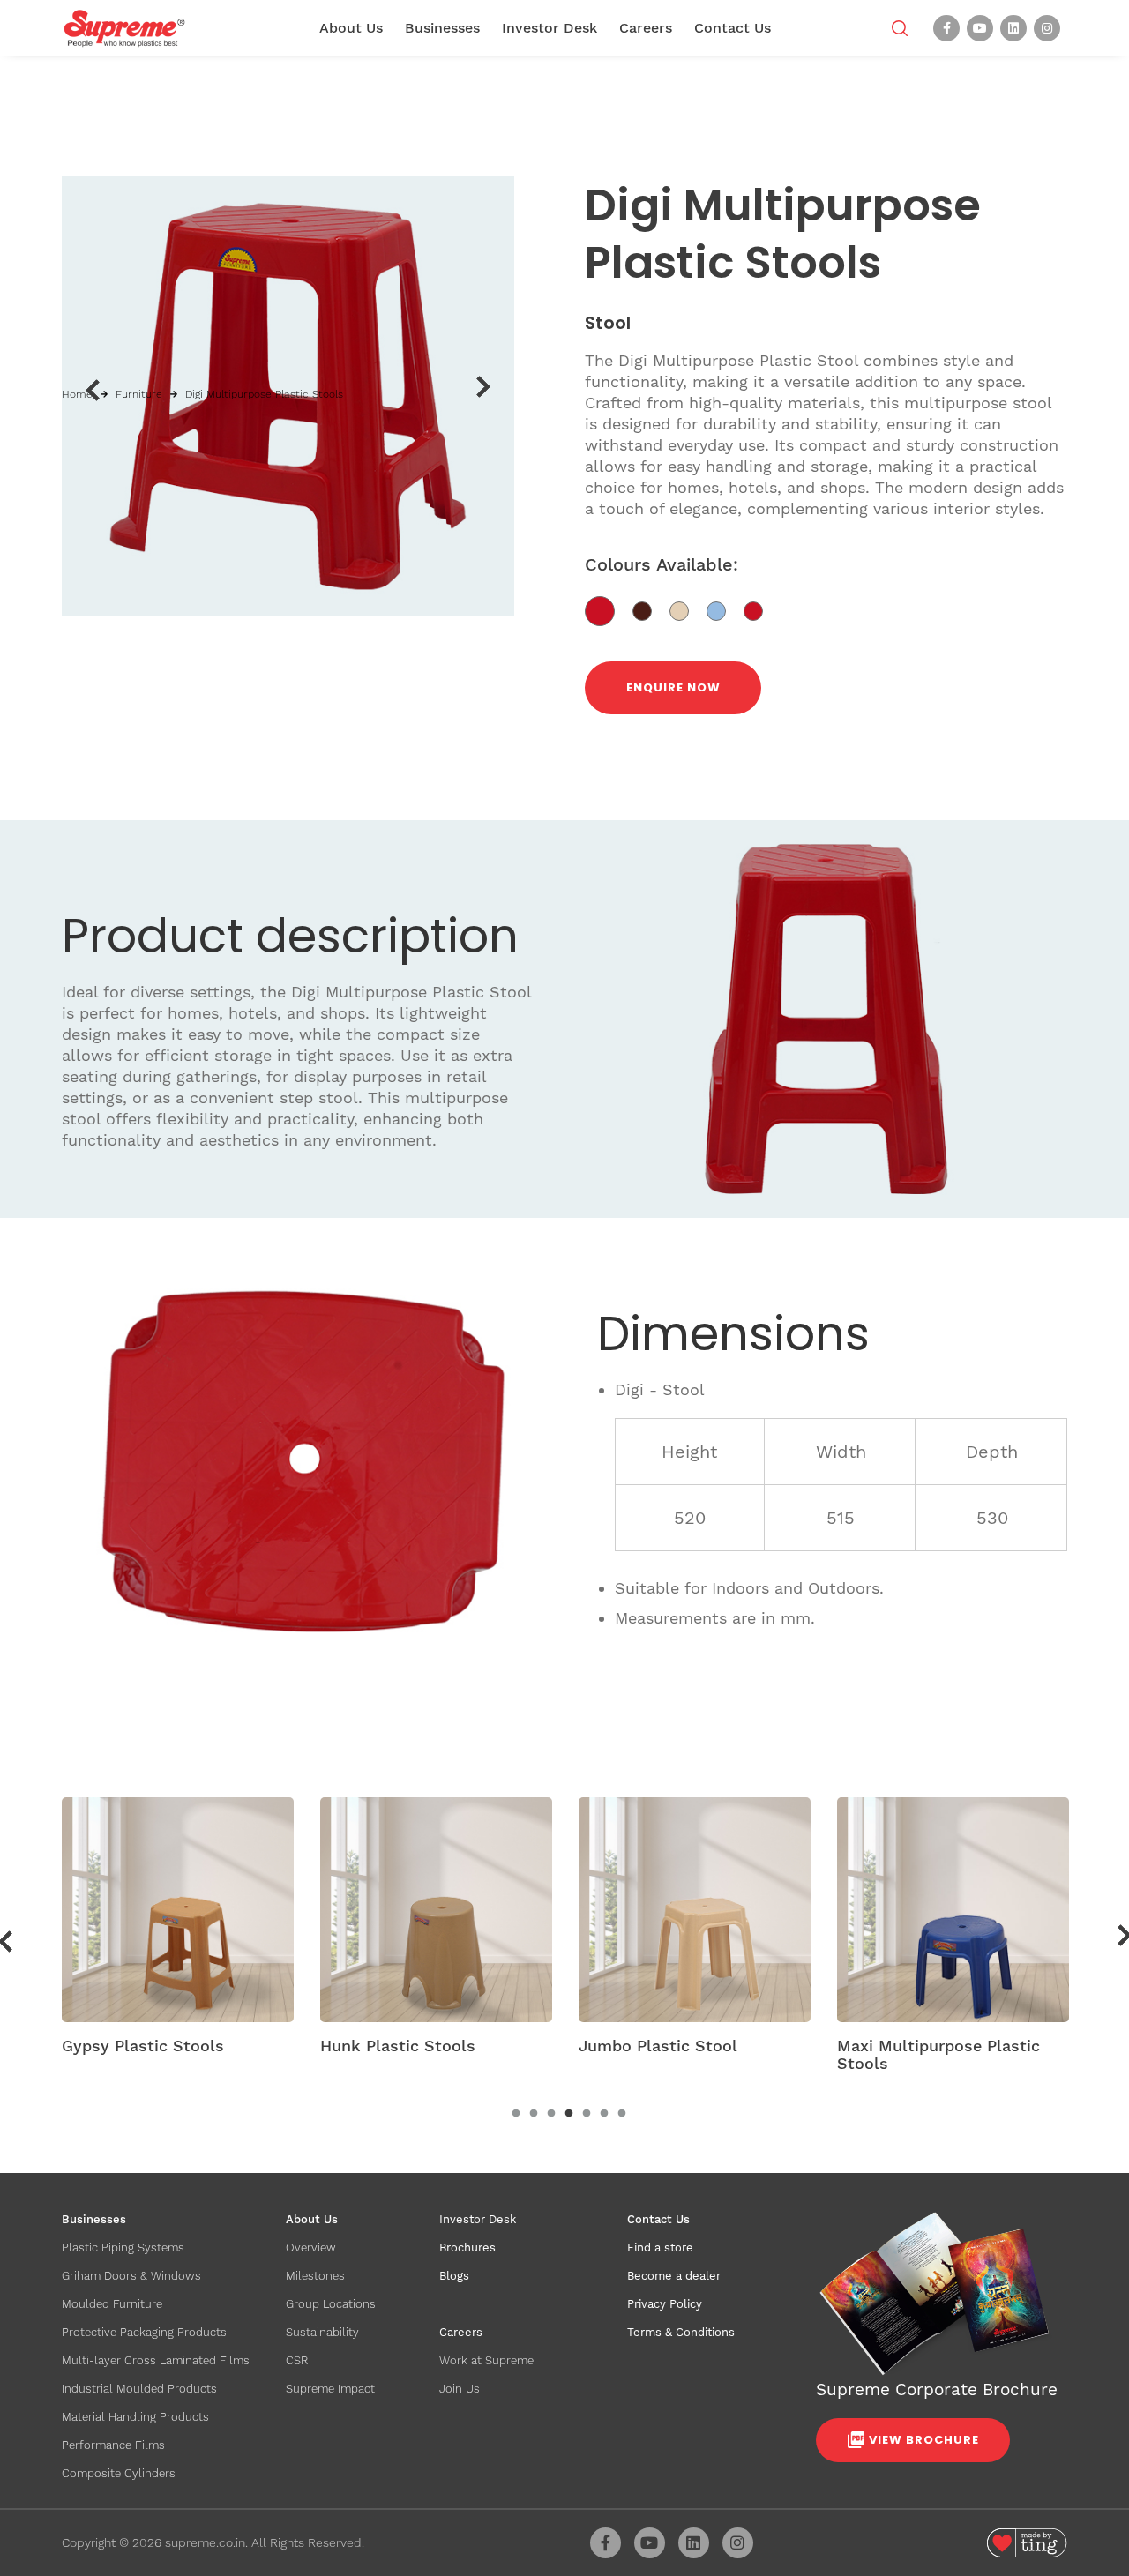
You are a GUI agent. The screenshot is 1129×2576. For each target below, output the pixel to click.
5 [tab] (587, 2114)
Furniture (139, 394)
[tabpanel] (178, 1932)
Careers (646, 28)
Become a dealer (674, 2276)
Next (484, 387)
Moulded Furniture (112, 2304)
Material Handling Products (135, 2417)
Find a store (660, 2247)
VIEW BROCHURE (924, 2440)
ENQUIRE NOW (673, 687)
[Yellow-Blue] (725, 610)
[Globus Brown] (651, 610)
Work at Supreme (486, 2360)
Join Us (460, 2389)
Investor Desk (550, 28)
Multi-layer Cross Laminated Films (156, 2360)
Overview (311, 2247)
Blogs (454, 2276)
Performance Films (113, 2445)
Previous (92, 390)
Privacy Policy (665, 2304)
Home (77, 394)
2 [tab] (534, 2114)
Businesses (442, 28)
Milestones (315, 2276)
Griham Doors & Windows (131, 2276)
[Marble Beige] (688, 610)
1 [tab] (516, 2114)
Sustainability (322, 2332)
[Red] (609, 610)
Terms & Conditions (681, 2332)
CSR (297, 2360)
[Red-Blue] (760, 610)
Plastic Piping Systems (123, 2247)
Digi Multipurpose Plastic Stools (264, 394)
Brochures (467, 2247)
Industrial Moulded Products (139, 2389)
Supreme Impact (330, 2389)
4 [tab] (569, 2114)
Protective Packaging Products (144, 2332)
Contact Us (733, 28)
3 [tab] (551, 2114)
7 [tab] (622, 2114)
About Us (351, 28)
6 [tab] (604, 2114)
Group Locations (331, 2304)
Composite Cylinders (119, 2473)
